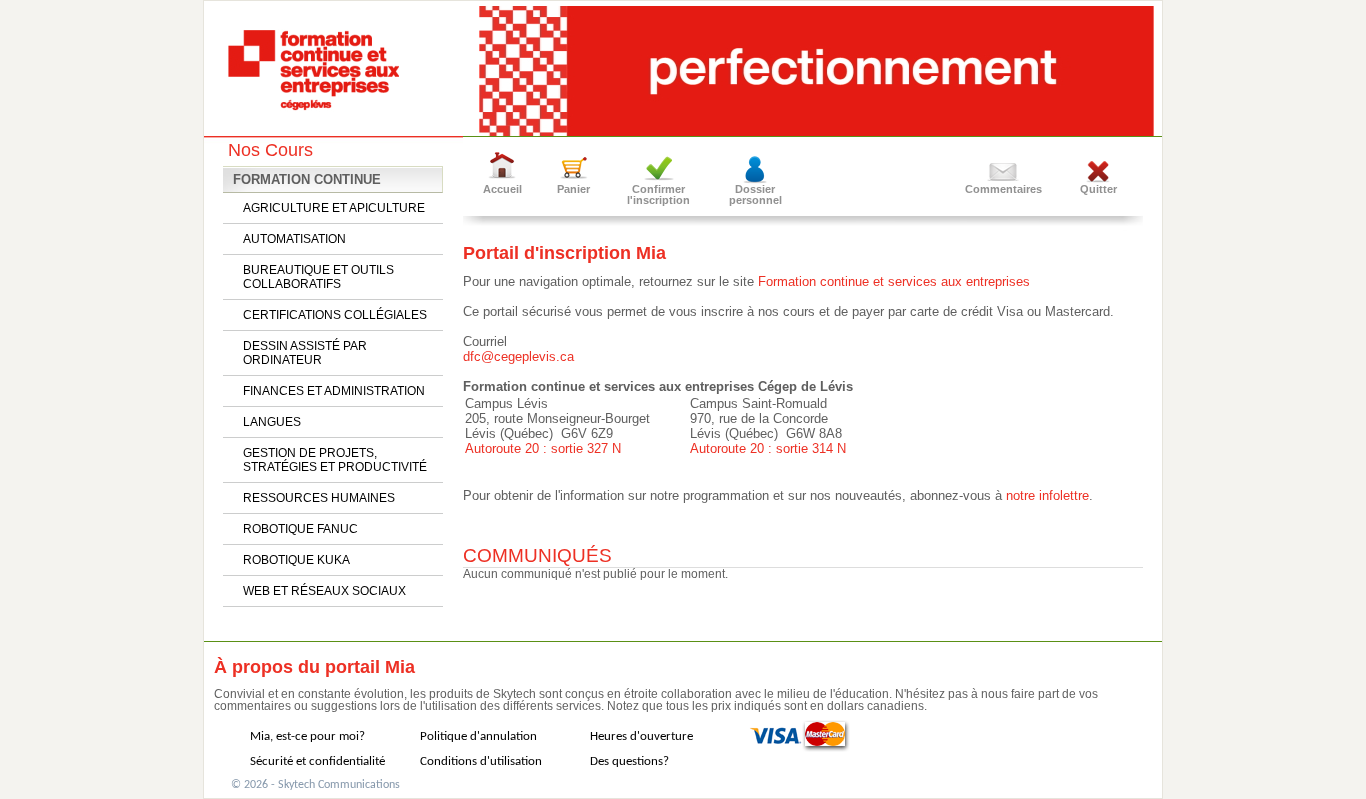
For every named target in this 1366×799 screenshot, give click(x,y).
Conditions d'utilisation (481, 761)
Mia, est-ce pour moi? (307, 736)
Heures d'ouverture (641, 736)
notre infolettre (1047, 495)
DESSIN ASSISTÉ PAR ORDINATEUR (305, 353)
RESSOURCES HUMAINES (319, 498)
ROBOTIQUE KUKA (296, 560)
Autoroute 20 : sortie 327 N (543, 448)
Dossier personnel (755, 194)
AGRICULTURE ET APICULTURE (334, 208)
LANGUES (272, 422)
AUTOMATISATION (294, 239)
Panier (573, 189)
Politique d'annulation (478, 736)
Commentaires (1003, 189)
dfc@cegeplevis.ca (518, 356)
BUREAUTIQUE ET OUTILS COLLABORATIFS (318, 277)
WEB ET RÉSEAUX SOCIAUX (324, 591)
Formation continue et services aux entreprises (894, 281)
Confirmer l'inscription (658, 194)
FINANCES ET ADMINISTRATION (334, 391)
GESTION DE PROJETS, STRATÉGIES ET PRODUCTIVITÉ (335, 460)
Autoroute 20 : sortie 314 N (768, 448)
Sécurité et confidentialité (317, 761)
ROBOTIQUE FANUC (300, 529)
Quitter (1098, 189)
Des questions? (629, 761)
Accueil (502, 189)
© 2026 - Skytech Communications (315, 785)
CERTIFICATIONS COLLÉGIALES (335, 315)
